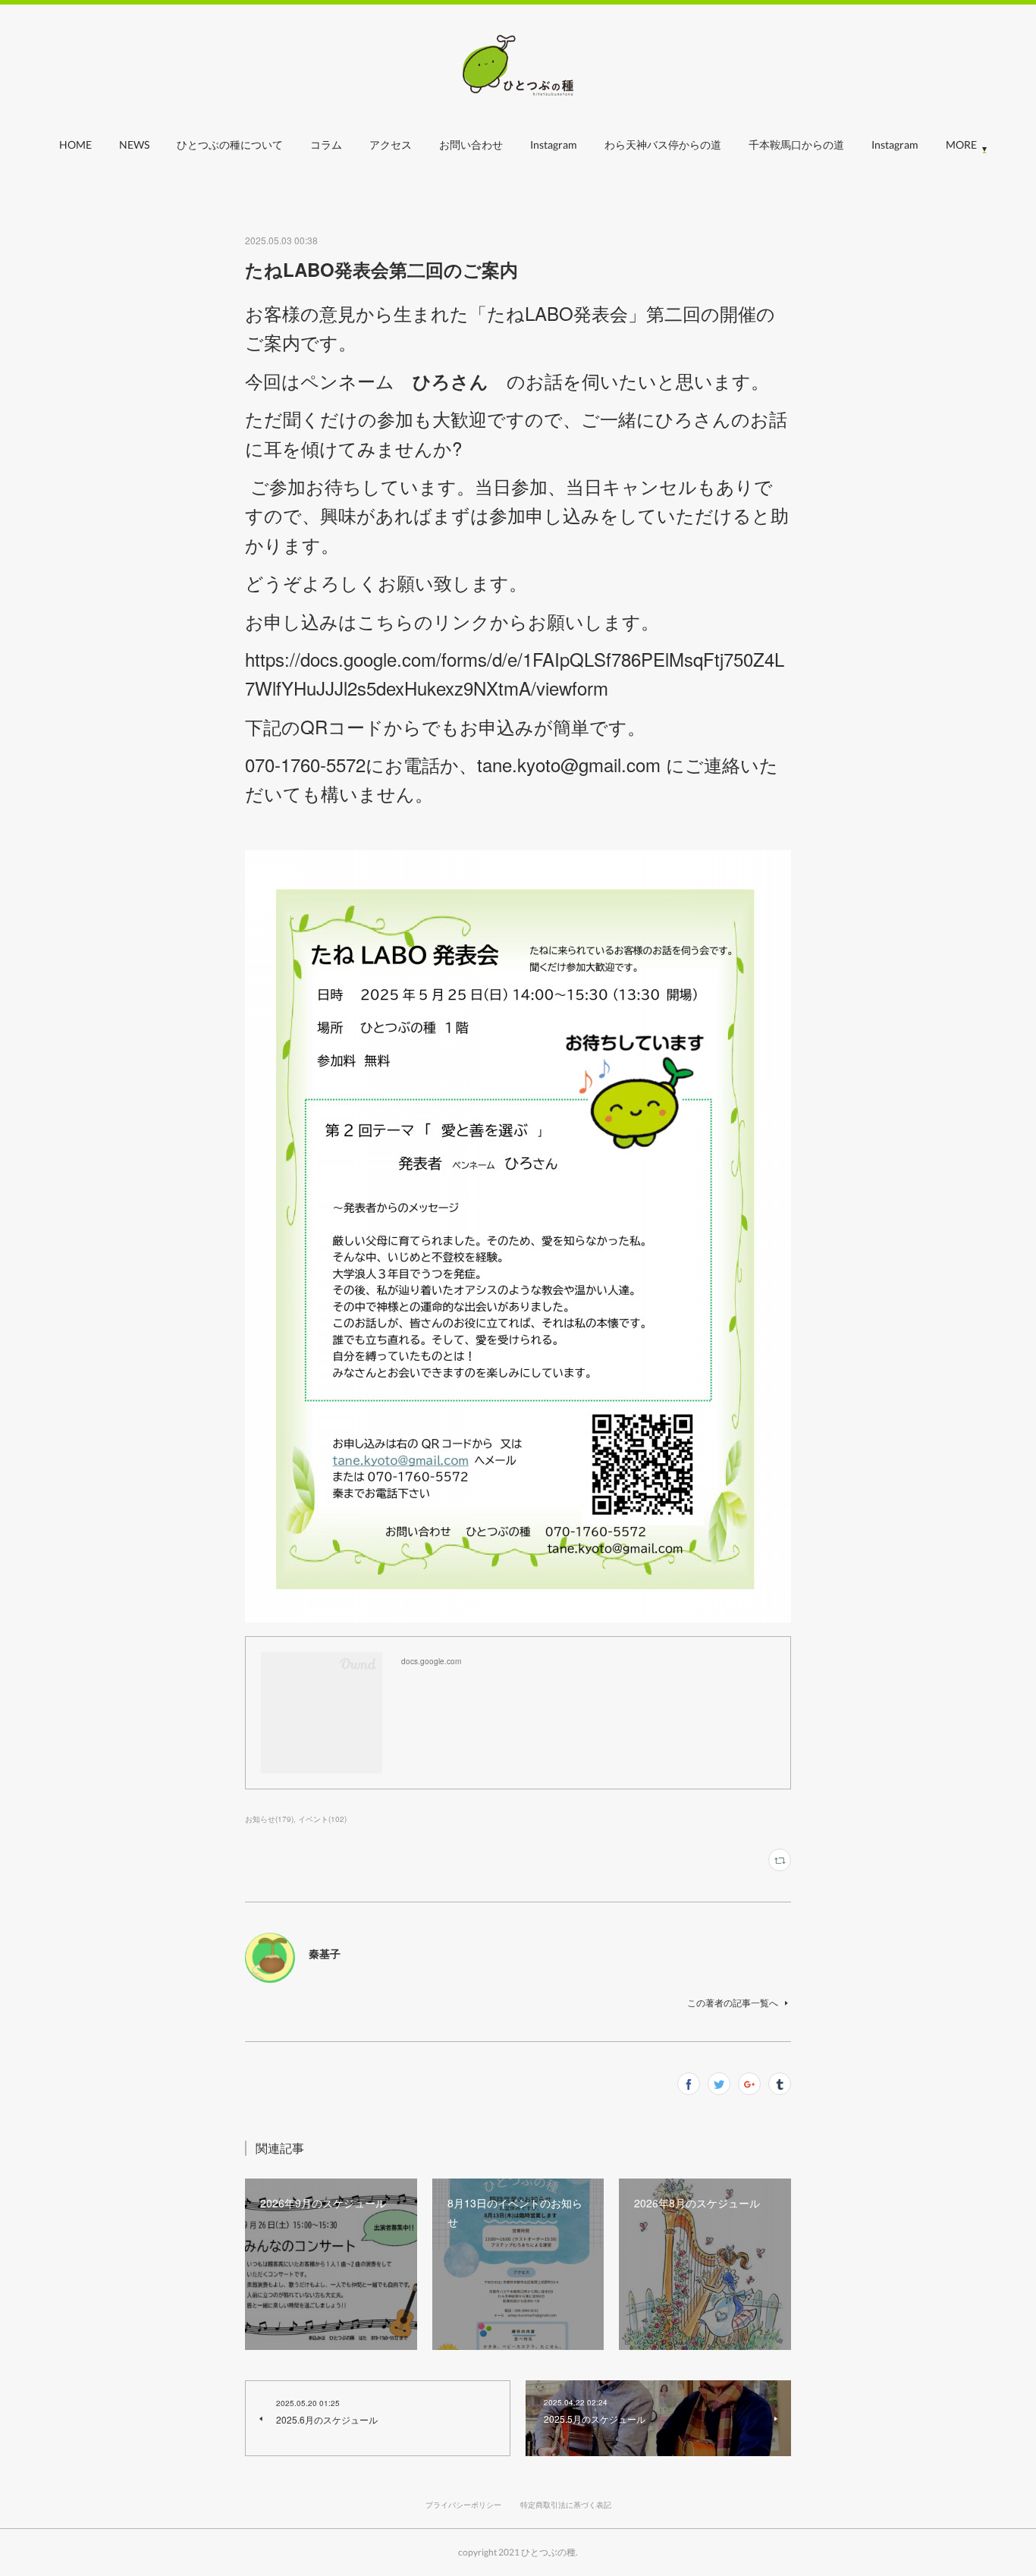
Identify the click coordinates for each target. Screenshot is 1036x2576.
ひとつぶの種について (230, 145)
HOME (75, 145)
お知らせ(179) (269, 1819)
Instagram (554, 145)
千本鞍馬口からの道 (796, 145)
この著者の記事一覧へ (733, 2002)
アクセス (391, 145)
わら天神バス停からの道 (663, 145)
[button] (75, 149)
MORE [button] (961, 145)
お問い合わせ (471, 145)
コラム (326, 145)
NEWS (134, 145)
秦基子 (325, 1953)
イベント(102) (322, 1819)
